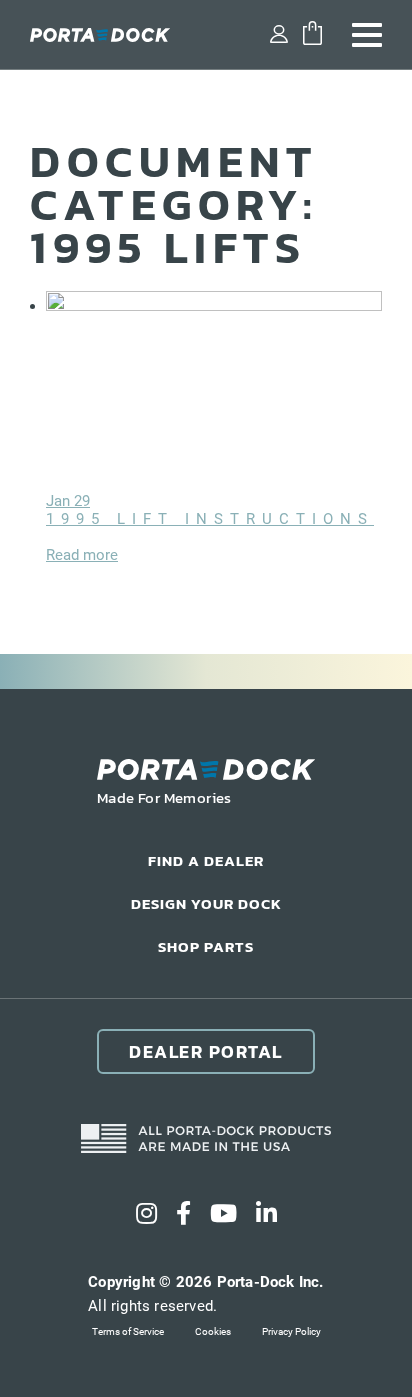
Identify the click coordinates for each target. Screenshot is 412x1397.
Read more (82, 555)
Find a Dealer (206, 860)
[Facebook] (183, 1214)
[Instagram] (146, 1214)
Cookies (213, 1331)
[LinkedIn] (266, 1214)
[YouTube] (223, 1214)
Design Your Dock (206, 903)
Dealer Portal (206, 1051)
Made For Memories (164, 797)
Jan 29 (68, 501)
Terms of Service (128, 1331)
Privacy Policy (291, 1331)
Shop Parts (206, 946)
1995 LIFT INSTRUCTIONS (210, 519)
